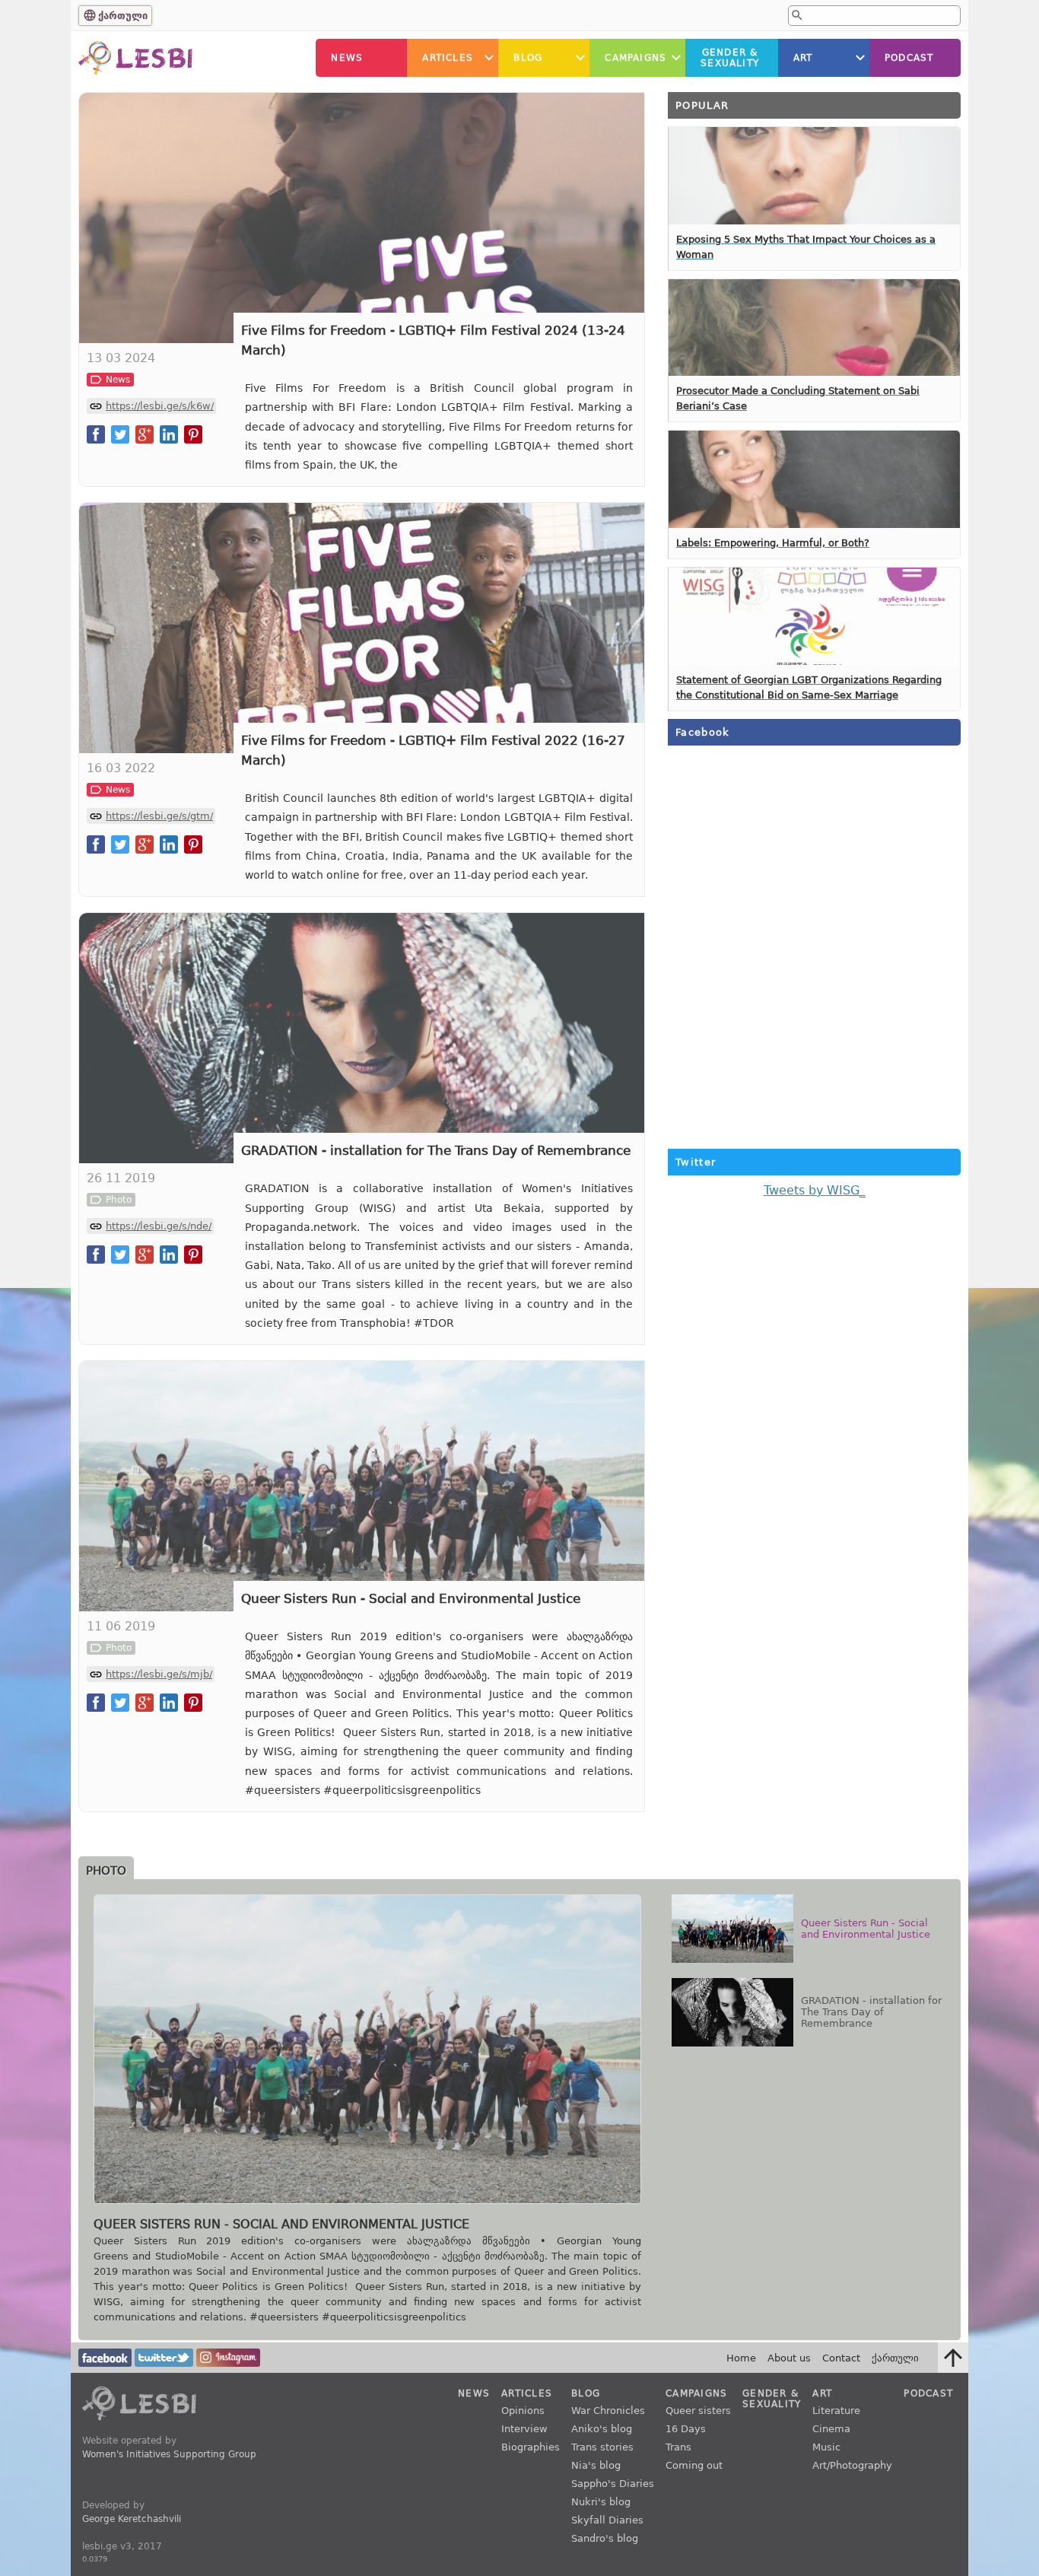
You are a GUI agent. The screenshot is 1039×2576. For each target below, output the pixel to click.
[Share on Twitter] (120, 434)
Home (741, 2358)
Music (826, 2447)
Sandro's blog (605, 2538)
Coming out (694, 2465)
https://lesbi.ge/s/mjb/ (159, 1674)
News (347, 58)
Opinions (523, 2411)
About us (789, 2358)
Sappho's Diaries (613, 2484)
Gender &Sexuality (730, 58)
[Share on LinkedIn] (169, 434)
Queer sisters (698, 2411)
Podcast (909, 58)
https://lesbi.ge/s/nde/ (159, 1226)
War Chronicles (608, 2411)
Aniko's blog (602, 2429)
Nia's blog (596, 2465)
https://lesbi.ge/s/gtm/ (159, 816)
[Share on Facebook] (96, 434)
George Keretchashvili (132, 2519)
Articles (448, 58)
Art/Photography (852, 2465)
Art (803, 58)
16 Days (686, 2429)
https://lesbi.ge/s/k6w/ (160, 406)
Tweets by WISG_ (815, 1190)
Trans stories (602, 2447)
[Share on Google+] (145, 434)
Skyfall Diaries (607, 2520)
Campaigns (635, 58)
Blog (528, 58)
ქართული (123, 16)
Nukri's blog (601, 2502)
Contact (841, 2358)
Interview (524, 2429)
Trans (678, 2447)
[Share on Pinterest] (193, 434)
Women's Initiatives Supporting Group (169, 2454)
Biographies (531, 2447)
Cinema (831, 2429)
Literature (836, 2411)
